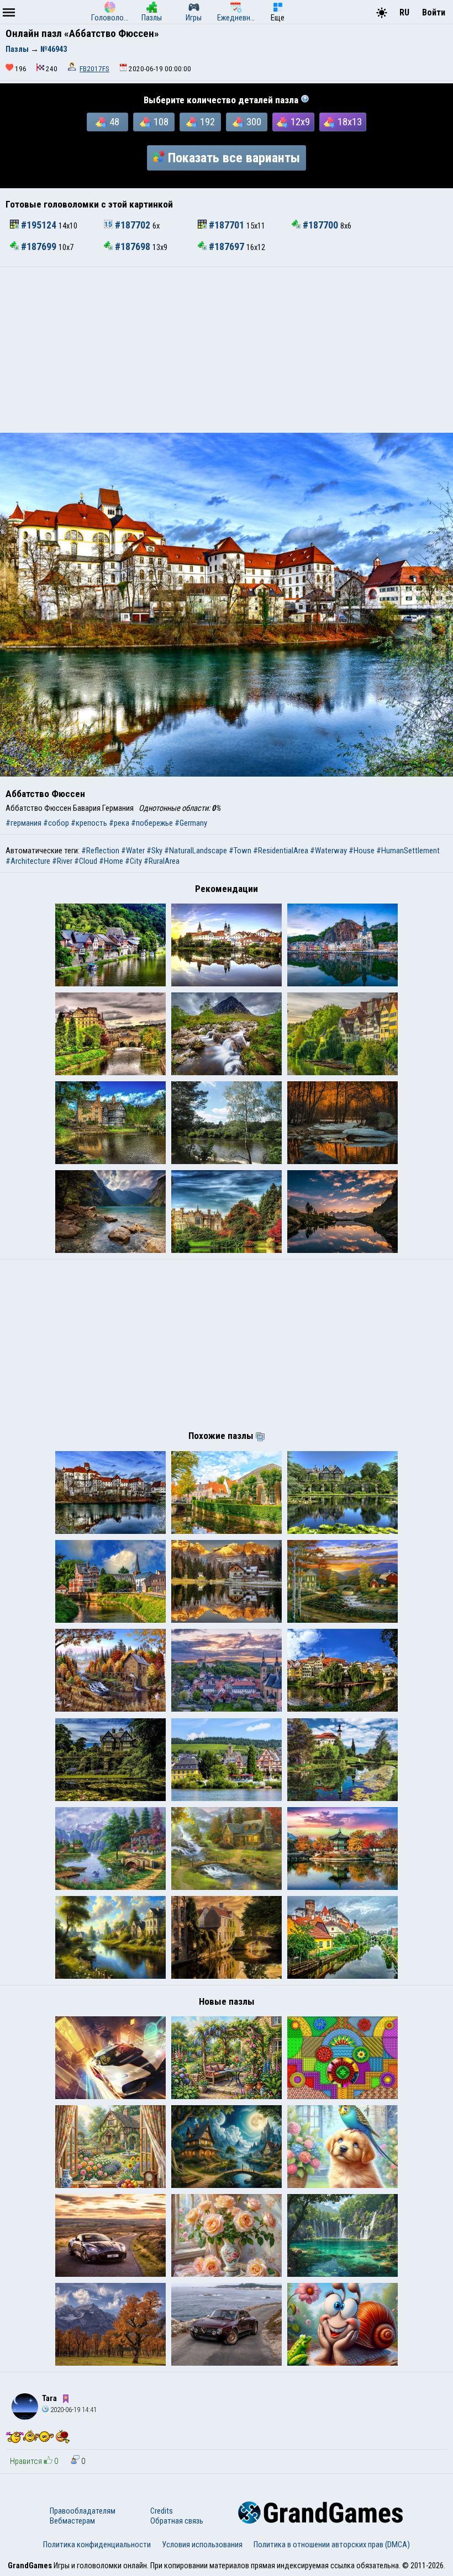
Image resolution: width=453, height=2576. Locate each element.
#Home (111, 861)
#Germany (191, 823)
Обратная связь (177, 2521)
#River (62, 861)
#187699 (39, 247)
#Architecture (28, 861)
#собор (56, 823)
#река (119, 823)
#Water (133, 851)
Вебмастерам (72, 2521)
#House (362, 851)
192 (207, 122)
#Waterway (328, 851)
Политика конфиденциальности (97, 2545)
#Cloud (86, 861)
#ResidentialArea (281, 851)
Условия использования (202, 2545)
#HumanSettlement (408, 851)
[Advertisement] (227, 350)
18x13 (350, 122)
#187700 (320, 225)
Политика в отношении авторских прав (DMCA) (332, 2545)
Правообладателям (83, 2511)
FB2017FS (94, 69)
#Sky (154, 851)
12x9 (300, 122)
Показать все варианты (234, 158)
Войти (434, 12)
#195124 (39, 225)
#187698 (133, 247)
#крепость (89, 823)
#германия (23, 823)
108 (161, 122)
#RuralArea (162, 861)
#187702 (133, 225)
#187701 (227, 225)
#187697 (227, 247)
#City (133, 861)
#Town (240, 851)
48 (114, 122)
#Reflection (100, 851)
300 (254, 122)
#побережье (152, 823)
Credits (162, 2511)
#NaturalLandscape (196, 851)
